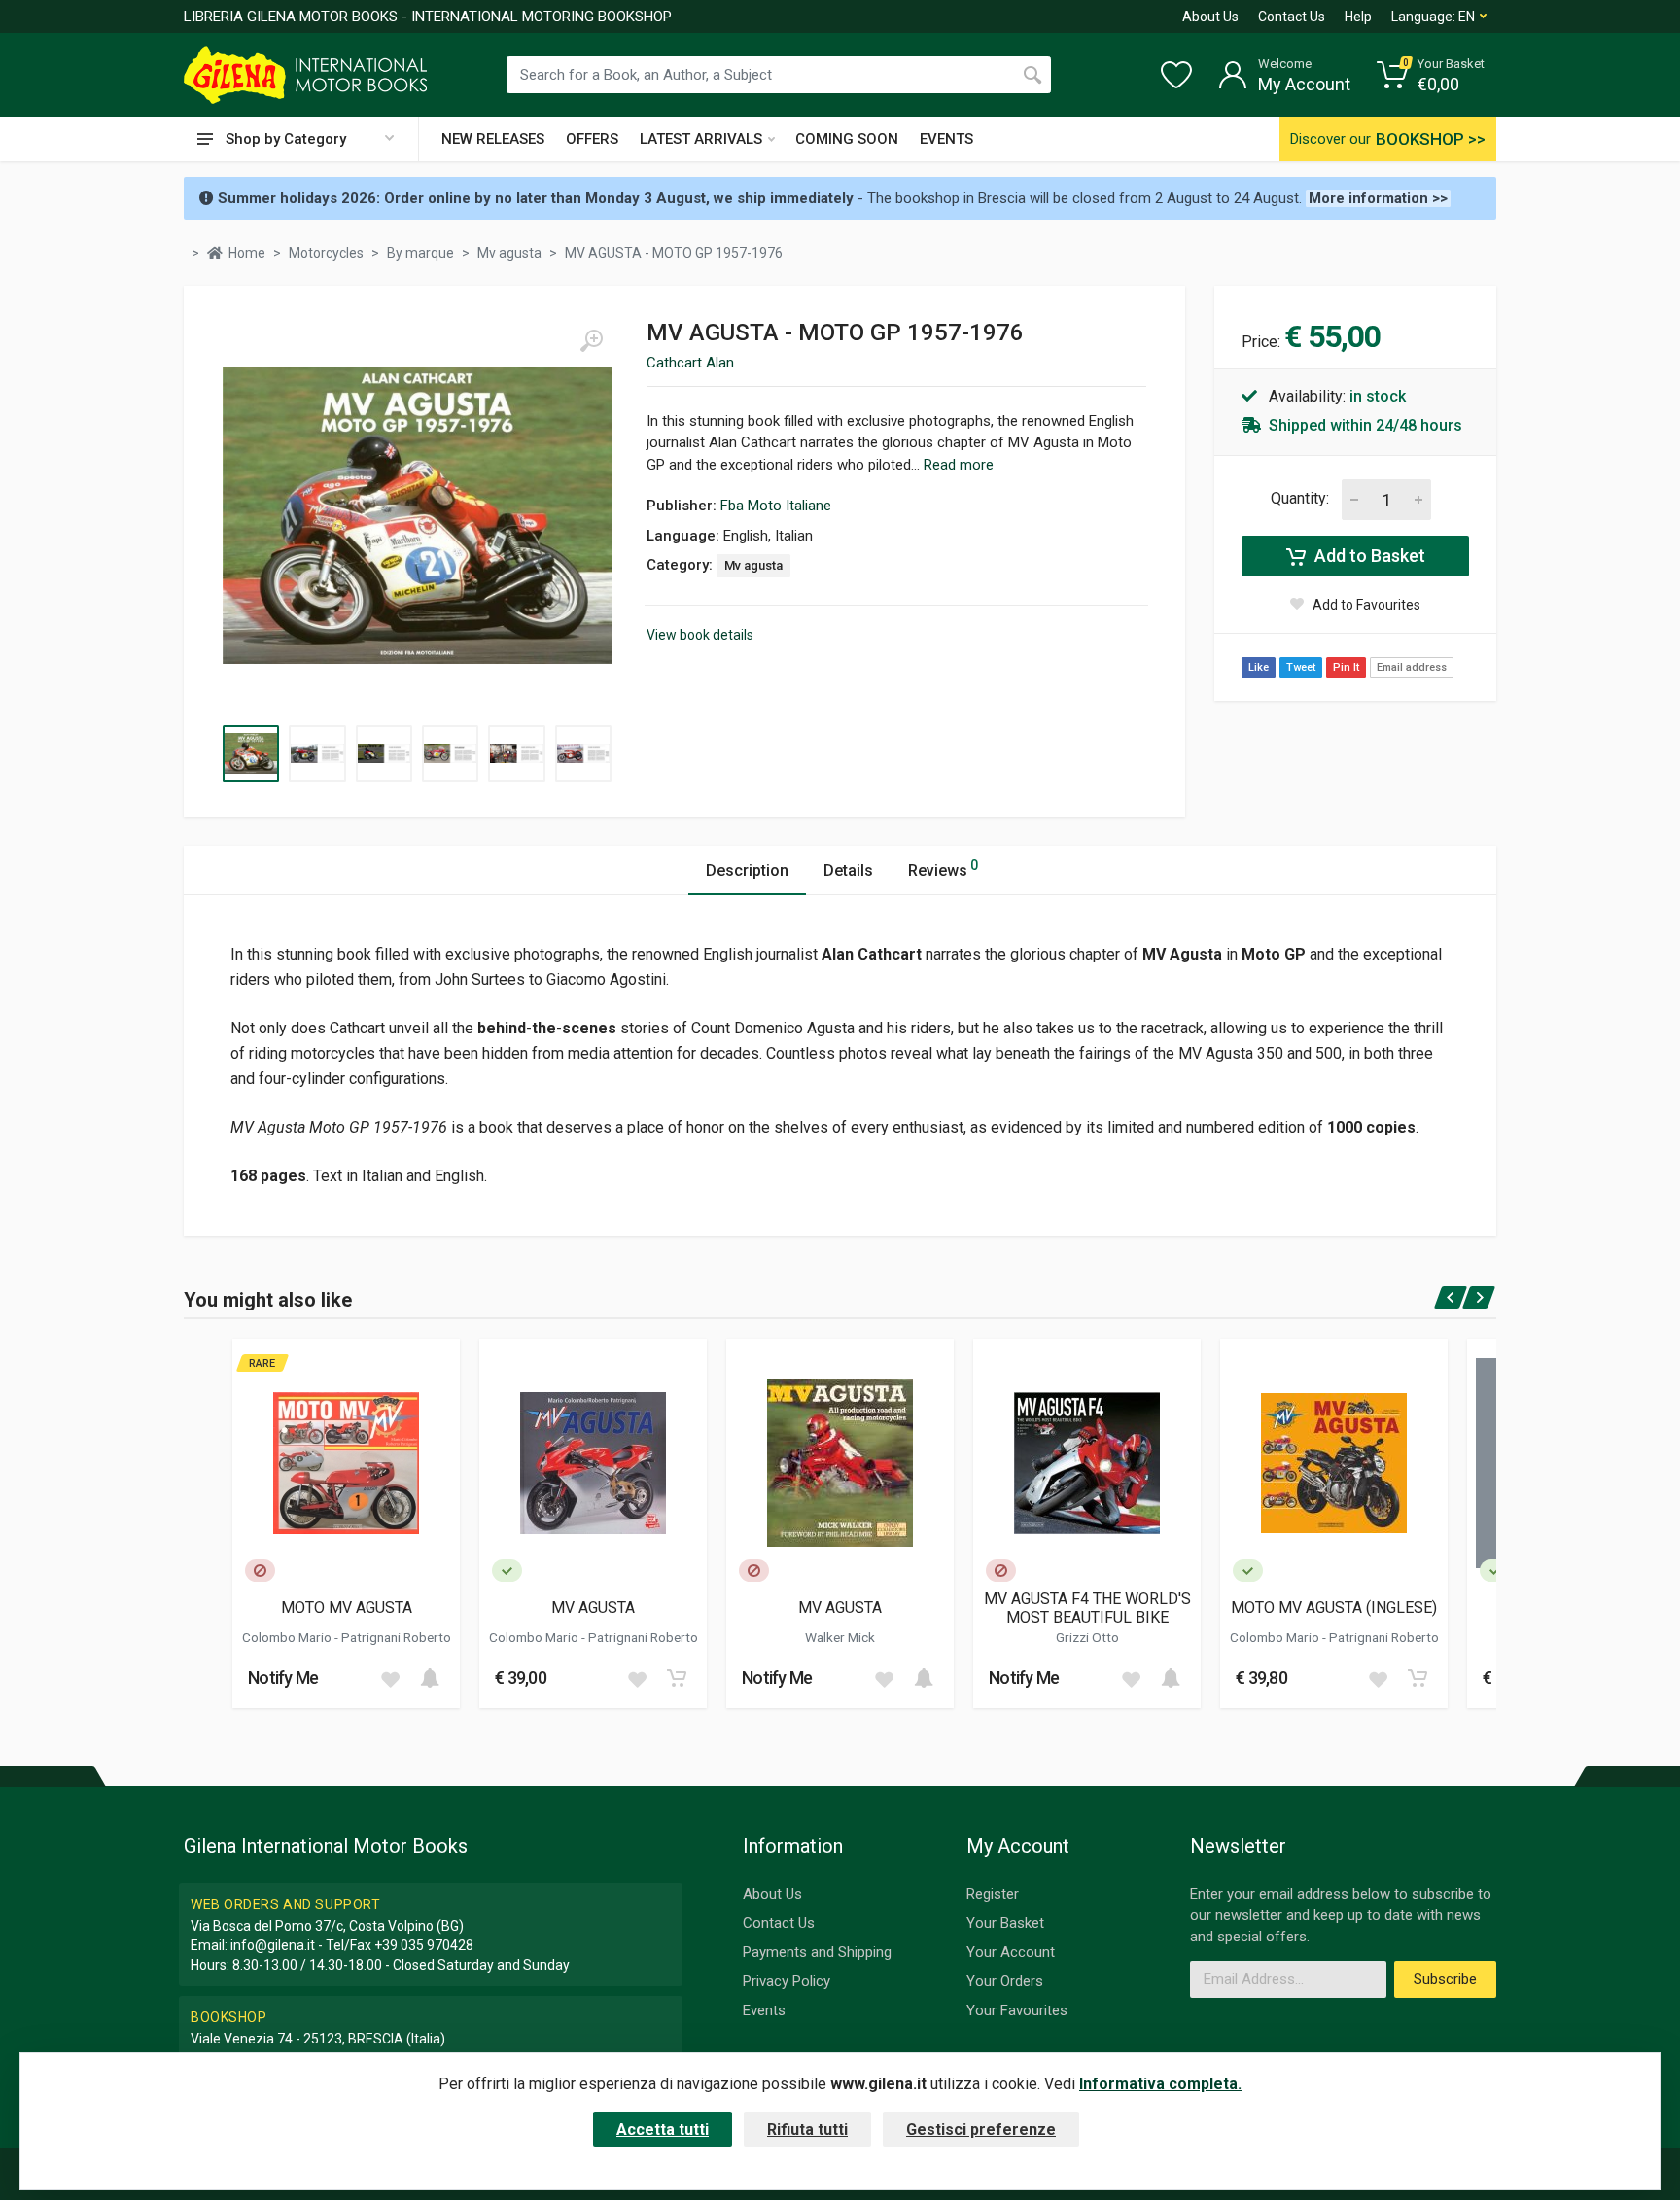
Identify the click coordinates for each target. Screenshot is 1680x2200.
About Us (1210, 17)
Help (1358, 17)
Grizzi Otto (1087, 1637)
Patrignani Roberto (396, 1637)
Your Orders (1005, 1981)
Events (764, 2010)
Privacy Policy (787, 1981)
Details (848, 871)
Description (747, 871)
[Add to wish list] (390, 1678)
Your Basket (1005, 1923)
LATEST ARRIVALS (701, 139)
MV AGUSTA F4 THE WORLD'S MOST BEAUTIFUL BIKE (1087, 1608)
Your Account (1011, 1952)
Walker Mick (840, 1637)
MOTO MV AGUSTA (347, 1607)
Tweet (1301, 667)
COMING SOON (847, 139)
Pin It (1346, 667)
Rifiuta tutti (807, 2130)
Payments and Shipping (817, 1952)
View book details (700, 635)
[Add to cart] (430, 1678)
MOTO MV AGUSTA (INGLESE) (1334, 1607)
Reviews (943, 869)
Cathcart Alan (690, 363)
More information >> (1378, 198)
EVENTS (946, 139)
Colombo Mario (288, 1637)
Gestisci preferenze (981, 2130)
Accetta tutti (663, 2130)
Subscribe (1445, 1979)
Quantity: (1300, 498)
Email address (1412, 667)
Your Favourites (1017, 2010)
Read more (959, 465)
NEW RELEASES (493, 139)
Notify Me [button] (283, 1677)
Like (1259, 667)
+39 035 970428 (424, 1945)
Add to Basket (1368, 556)
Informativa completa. (1160, 2084)
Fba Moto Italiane (776, 506)
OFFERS (592, 139)
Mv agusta (753, 565)
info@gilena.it (273, 1945)
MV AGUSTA (593, 1607)
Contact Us (1292, 17)
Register (993, 1894)
